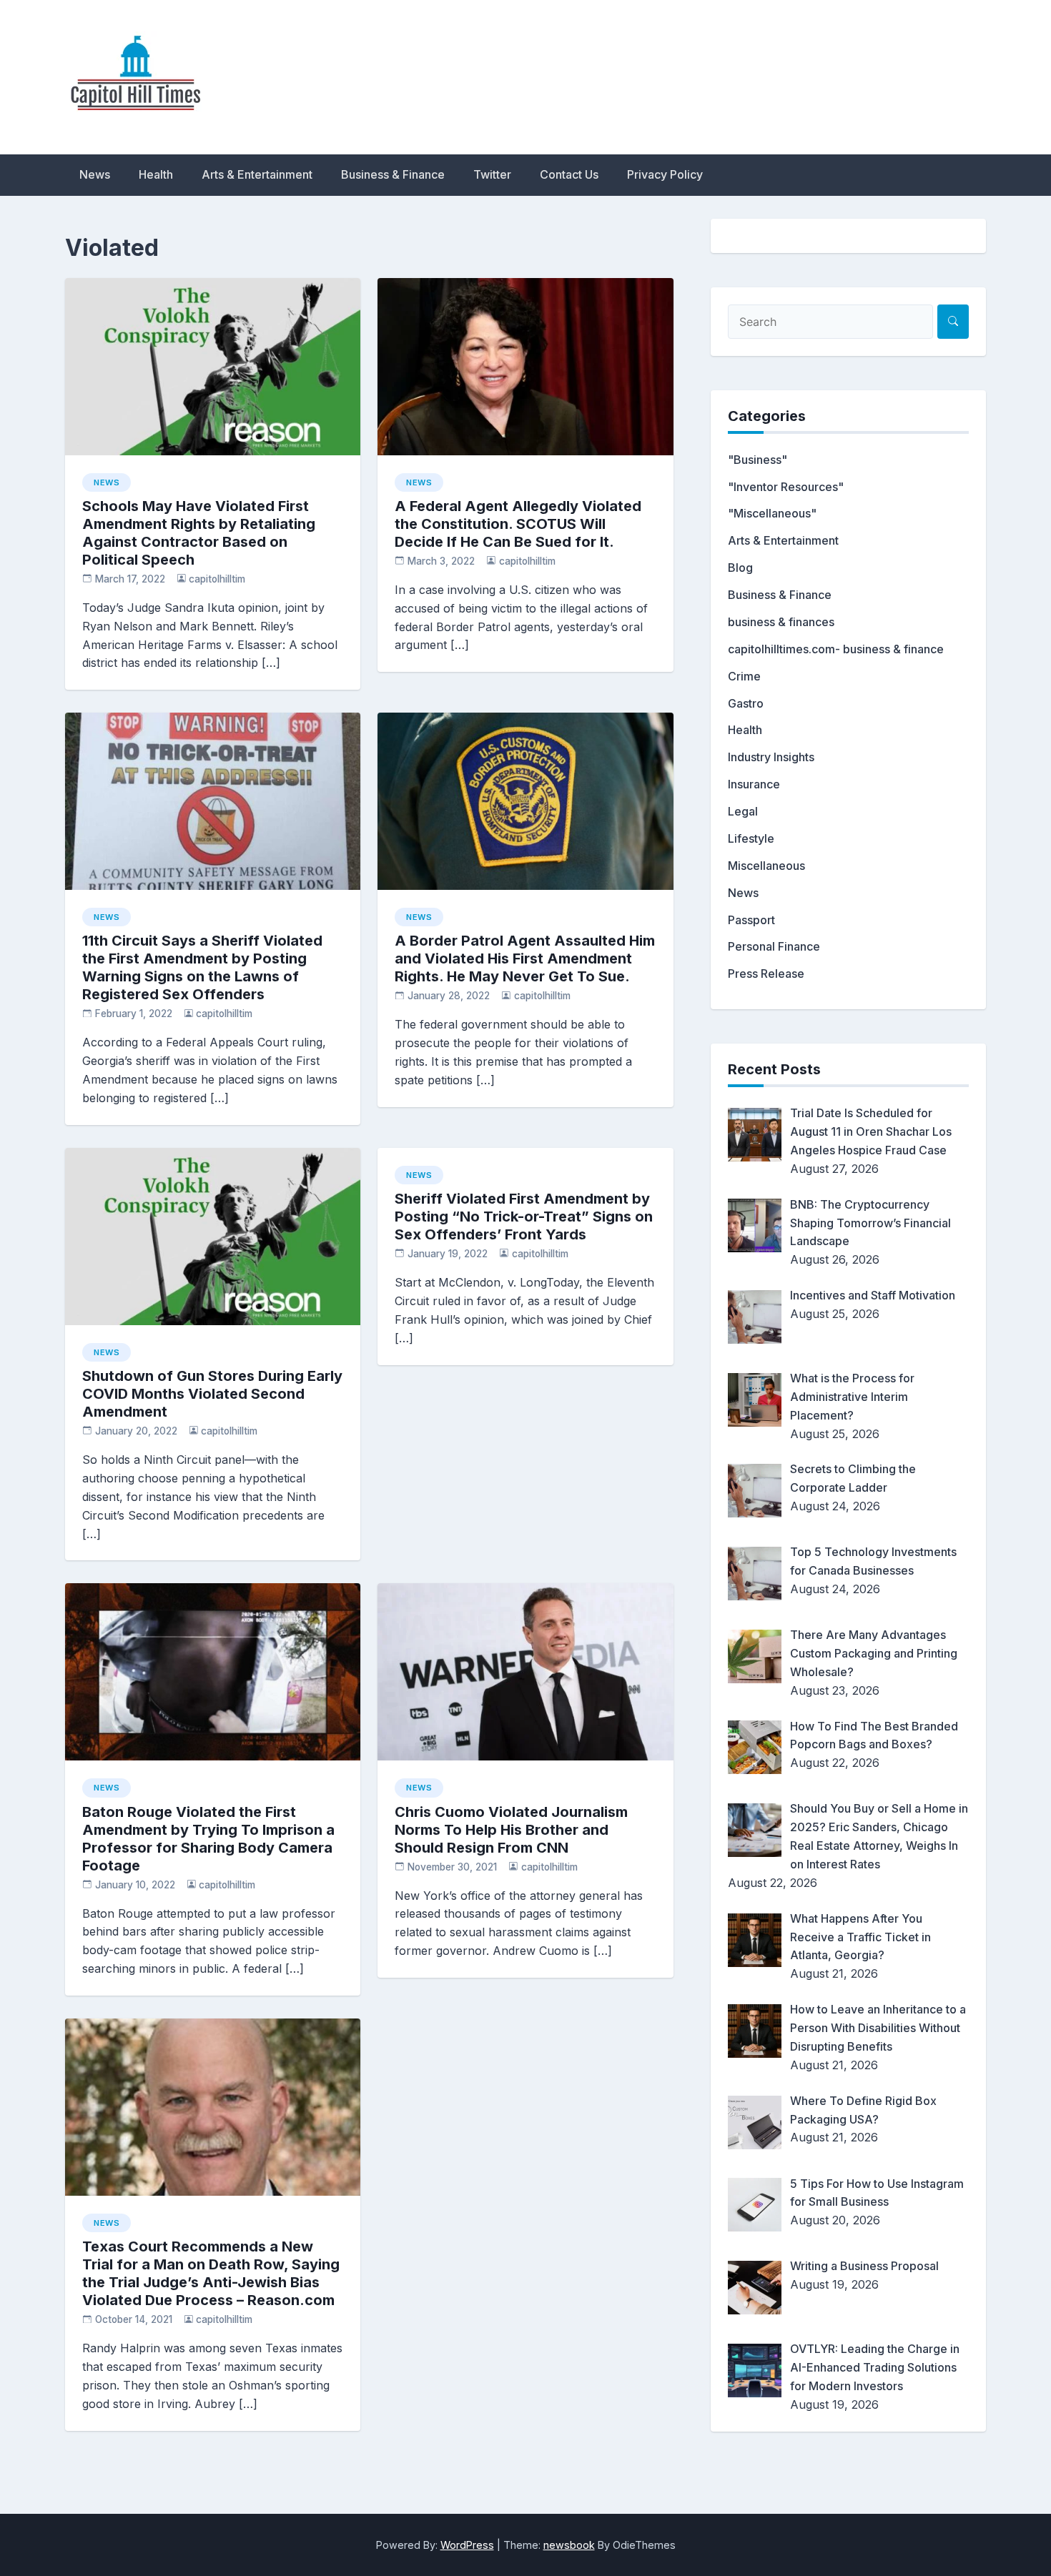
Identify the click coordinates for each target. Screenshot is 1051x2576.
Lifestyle (751, 838)
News (95, 174)
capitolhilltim (217, 579)
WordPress (467, 2545)
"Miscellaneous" (772, 513)
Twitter (492, 174)
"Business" (758, 460)
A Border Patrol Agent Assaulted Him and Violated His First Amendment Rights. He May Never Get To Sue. (525, 958)
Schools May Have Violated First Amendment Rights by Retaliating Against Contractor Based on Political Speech (199, 533)
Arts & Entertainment (257, 174)
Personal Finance (774, 946)
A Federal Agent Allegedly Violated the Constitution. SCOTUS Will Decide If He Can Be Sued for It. (518, 524)
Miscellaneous (766, 866)
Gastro (746, 703)
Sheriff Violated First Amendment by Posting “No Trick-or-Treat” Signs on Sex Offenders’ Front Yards (524, 1217)
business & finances (781, 622)
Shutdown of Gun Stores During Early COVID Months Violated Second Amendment (212, 1394)
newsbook (569, 2545)
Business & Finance (393, 174)
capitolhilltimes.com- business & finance (836, 649)
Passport (751, 920)
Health (156, 174)
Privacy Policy (665, 174)
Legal (743, 811)
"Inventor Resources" (786, 487)
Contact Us (569, 174)
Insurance (754, 784)
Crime (744, 676)
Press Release (766, 974)
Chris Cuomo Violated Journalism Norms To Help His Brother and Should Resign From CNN (511, 1830)
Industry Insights (771, 757)
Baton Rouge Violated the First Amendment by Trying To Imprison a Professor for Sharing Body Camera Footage (208, 1839)
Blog (740, 568)
